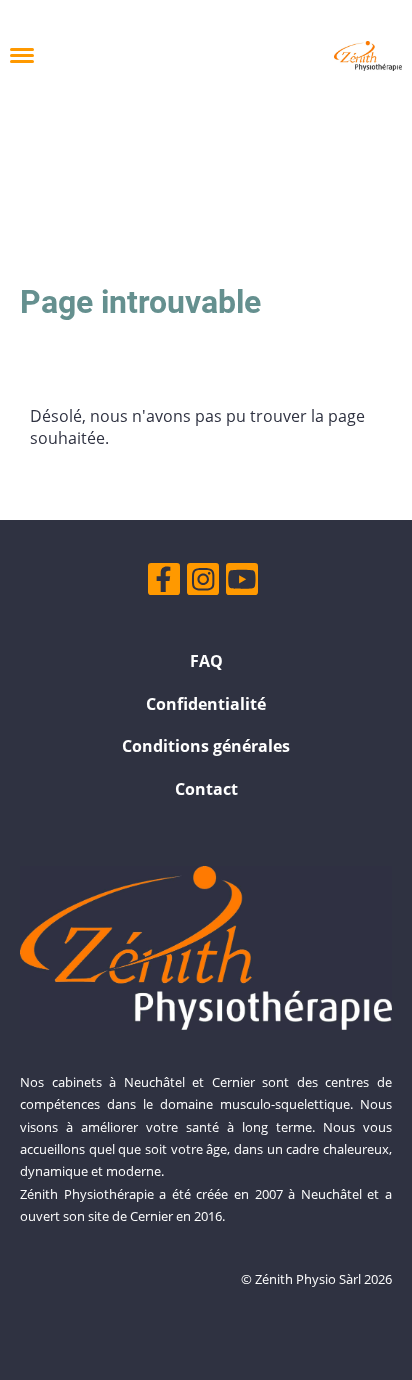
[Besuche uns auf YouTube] (242, 582)
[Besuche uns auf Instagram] (203, 582)
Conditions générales (206, 746)
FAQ (206, 661)
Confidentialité (206, 704)
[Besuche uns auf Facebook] (164, 582)
